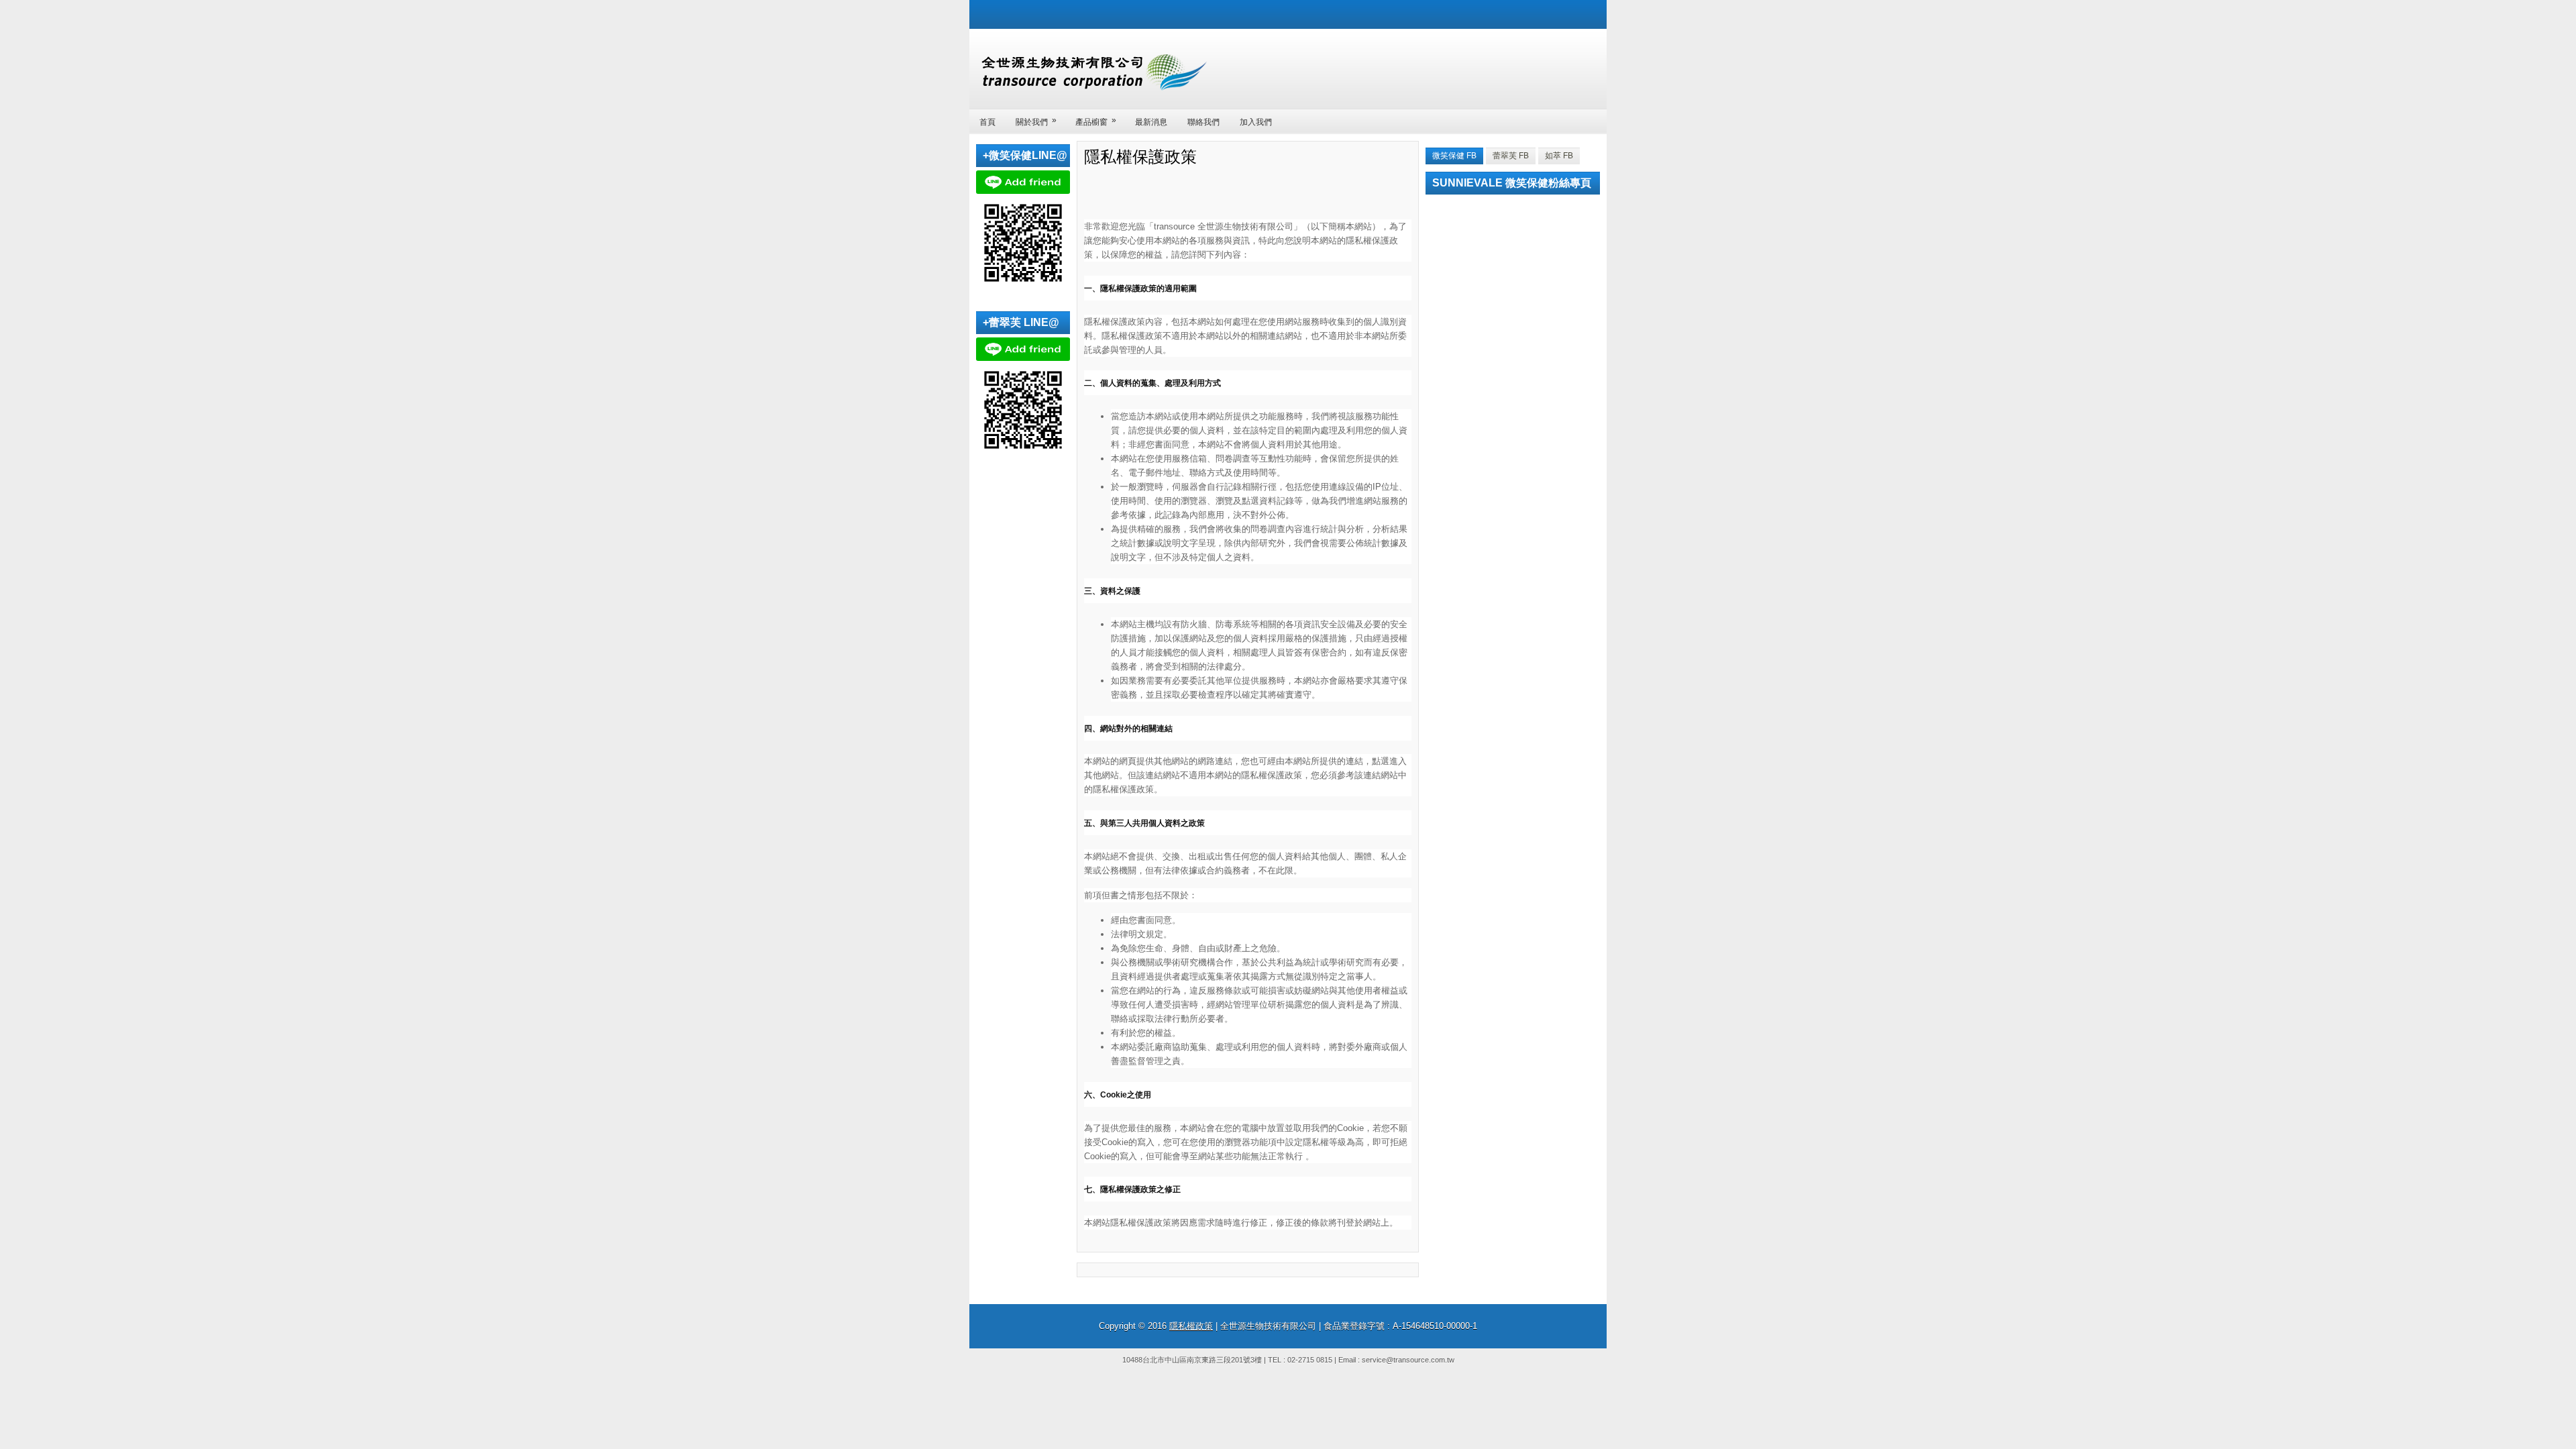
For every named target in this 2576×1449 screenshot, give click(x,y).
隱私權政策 (1191, 1326)
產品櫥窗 (1096, 121)
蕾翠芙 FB (1511, 156)
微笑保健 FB (1454, 156)
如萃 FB (1559, 156)
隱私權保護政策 (1140, 156)
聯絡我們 (1203, 122)
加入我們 (1256, 122)
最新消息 (1151, 122)
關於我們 (1036, 121)
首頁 (987, 122)
